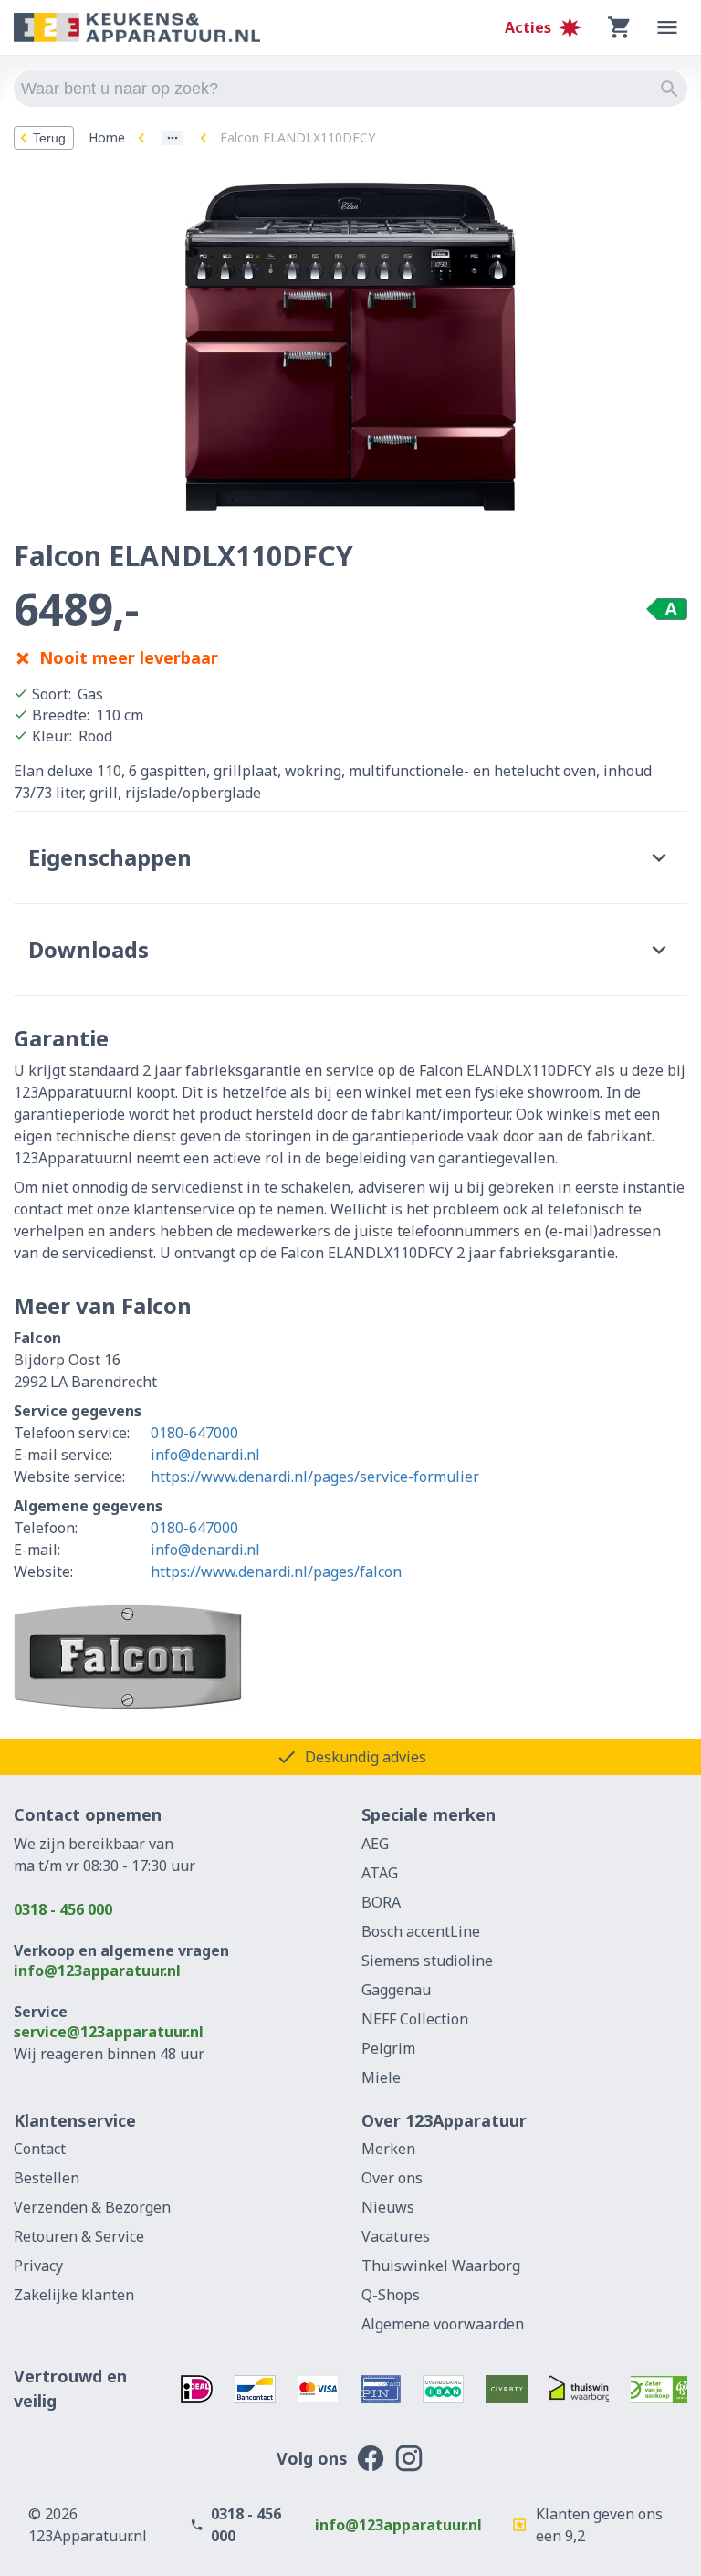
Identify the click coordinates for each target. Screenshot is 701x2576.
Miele (381, 2077)
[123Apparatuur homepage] (137, 28)
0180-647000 (194, 1433)
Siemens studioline (427, 1961)
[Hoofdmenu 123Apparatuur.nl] (667, 27)
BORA (381, 1902)
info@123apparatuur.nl (97, 1971)
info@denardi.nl (205, 1455)
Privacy (38, 2266)
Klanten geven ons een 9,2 (599, 2525)
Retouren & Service (79, 2236)
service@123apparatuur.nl (109, 2032)
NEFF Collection (415, 2019)
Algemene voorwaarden (443, 2324)
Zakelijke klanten (74, 2295)
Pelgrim (388, 2048)
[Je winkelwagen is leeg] (620, 27)
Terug (49, 138)
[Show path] (173, 138)
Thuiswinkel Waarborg (441, 2266)
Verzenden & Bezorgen (92, 2207)
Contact (40, 2149)
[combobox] (350, 89)
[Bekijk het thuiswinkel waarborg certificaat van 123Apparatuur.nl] (580, 2389)
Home (107, 137)
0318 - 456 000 (63, 1909)
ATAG (380, 1873)
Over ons (392, 2178)
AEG (375, 1844)
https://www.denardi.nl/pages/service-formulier (315, 1477)
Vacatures (396, 2236)
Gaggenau (396, 1990)
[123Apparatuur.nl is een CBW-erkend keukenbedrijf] (659, 2389)
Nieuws (388, 2207)
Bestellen (47, 2178)
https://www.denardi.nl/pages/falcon (276, 1572)
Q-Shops (391, 2295)
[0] (620, 27)
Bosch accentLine (421, 1931)
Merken (388, 2149)
